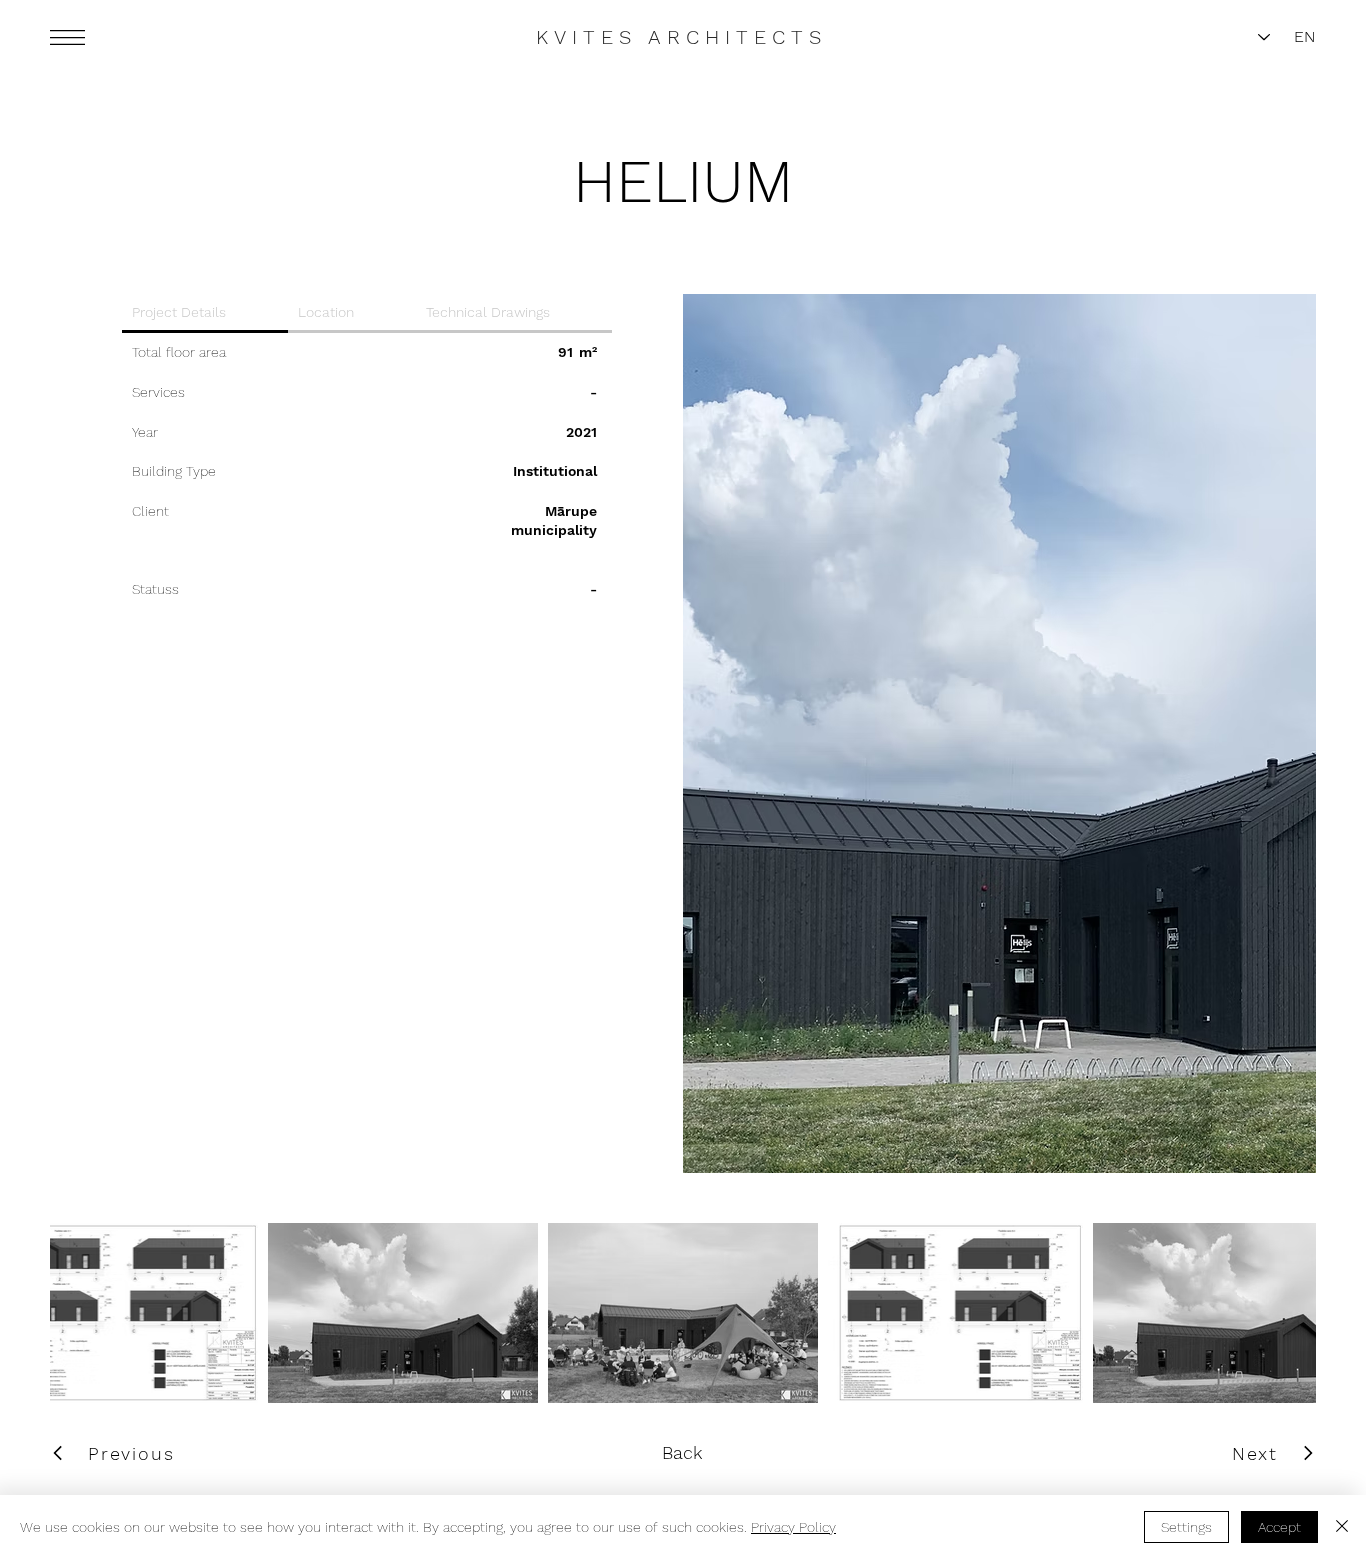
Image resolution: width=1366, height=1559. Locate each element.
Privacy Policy (793, 1527)
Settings (1186, 1527)
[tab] (205, 313)
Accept (1279, 1527)
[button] (67, 37)
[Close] (1342, 1527)
